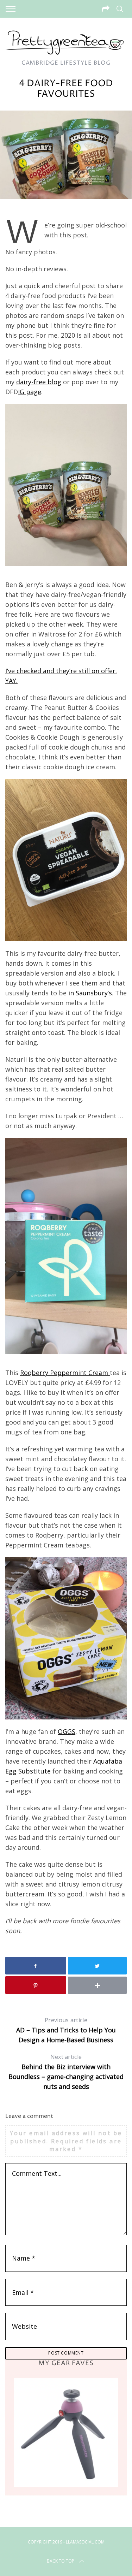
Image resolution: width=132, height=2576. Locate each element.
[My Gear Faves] (66, 2432)
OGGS (67, 1731)
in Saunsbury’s (90, 993)
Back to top (61, 2561)
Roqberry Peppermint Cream (65, 1373)
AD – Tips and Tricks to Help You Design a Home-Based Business (66, 2030)
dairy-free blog (39, 382)
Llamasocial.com (85, 2542)
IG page (30, 392)
